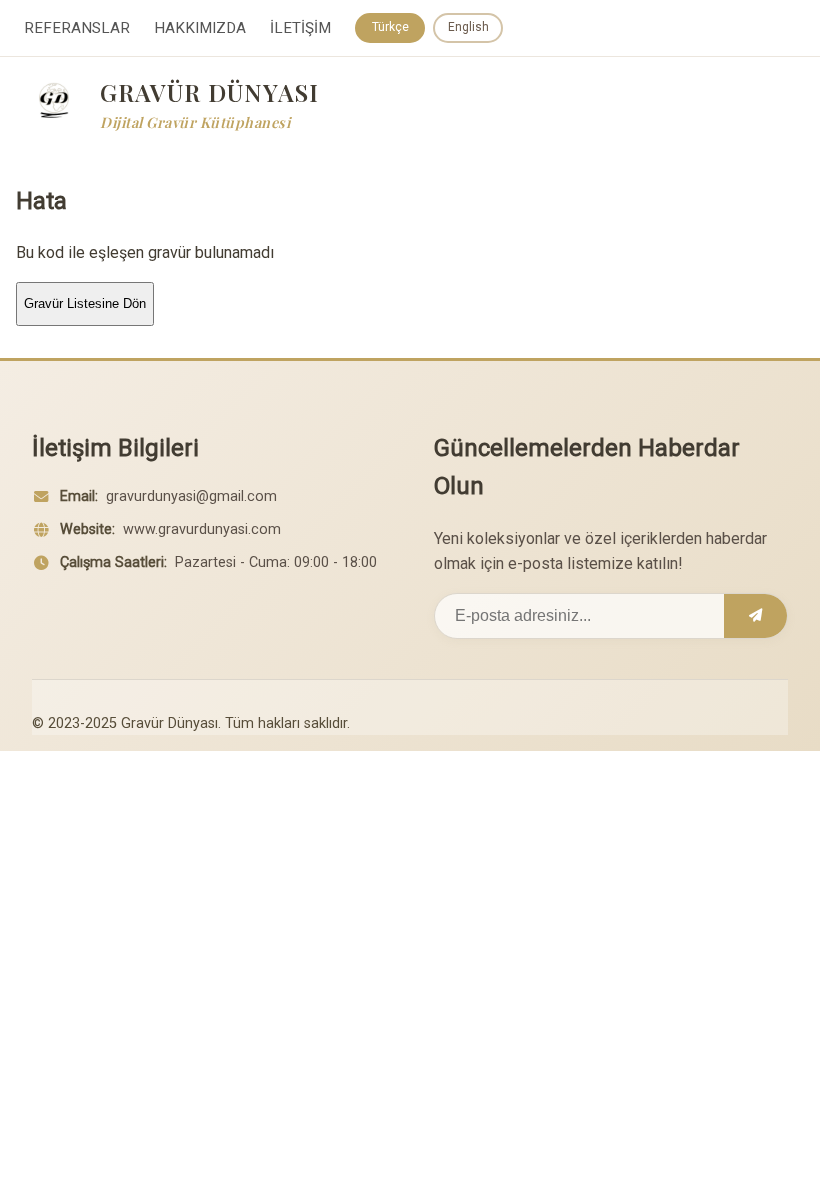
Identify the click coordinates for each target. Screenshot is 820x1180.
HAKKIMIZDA (200, 28)
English (468, 27)
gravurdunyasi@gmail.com (191, 496)
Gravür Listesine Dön (85, 303)
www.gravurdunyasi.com (202, 529)
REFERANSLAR (77, 28)
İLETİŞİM (300, 28)
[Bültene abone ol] (755, 616)
